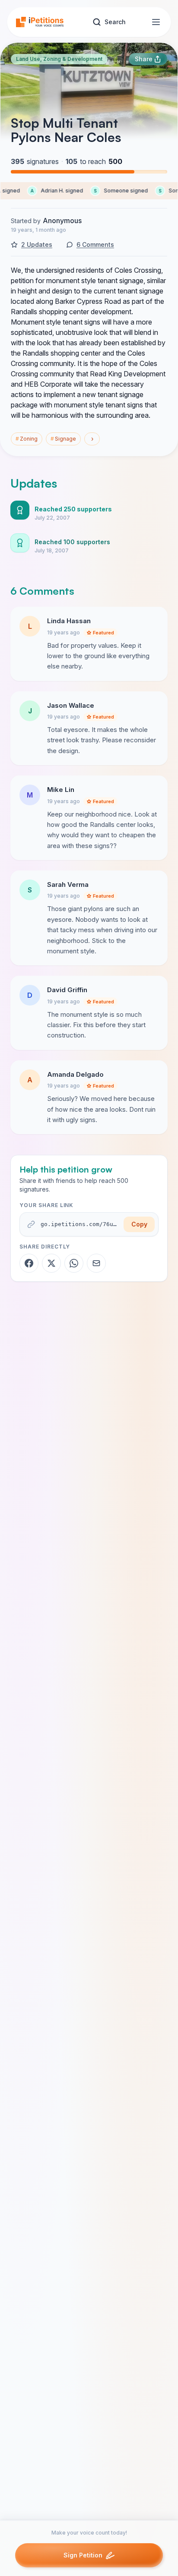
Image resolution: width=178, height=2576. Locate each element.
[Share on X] (51, 1263)
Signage (63, 439)
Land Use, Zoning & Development (59, 59)
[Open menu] (156, 22)
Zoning (27, 439)
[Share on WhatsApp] (74, 1263)
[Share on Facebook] (29, 1263)
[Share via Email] (96, 1263)
